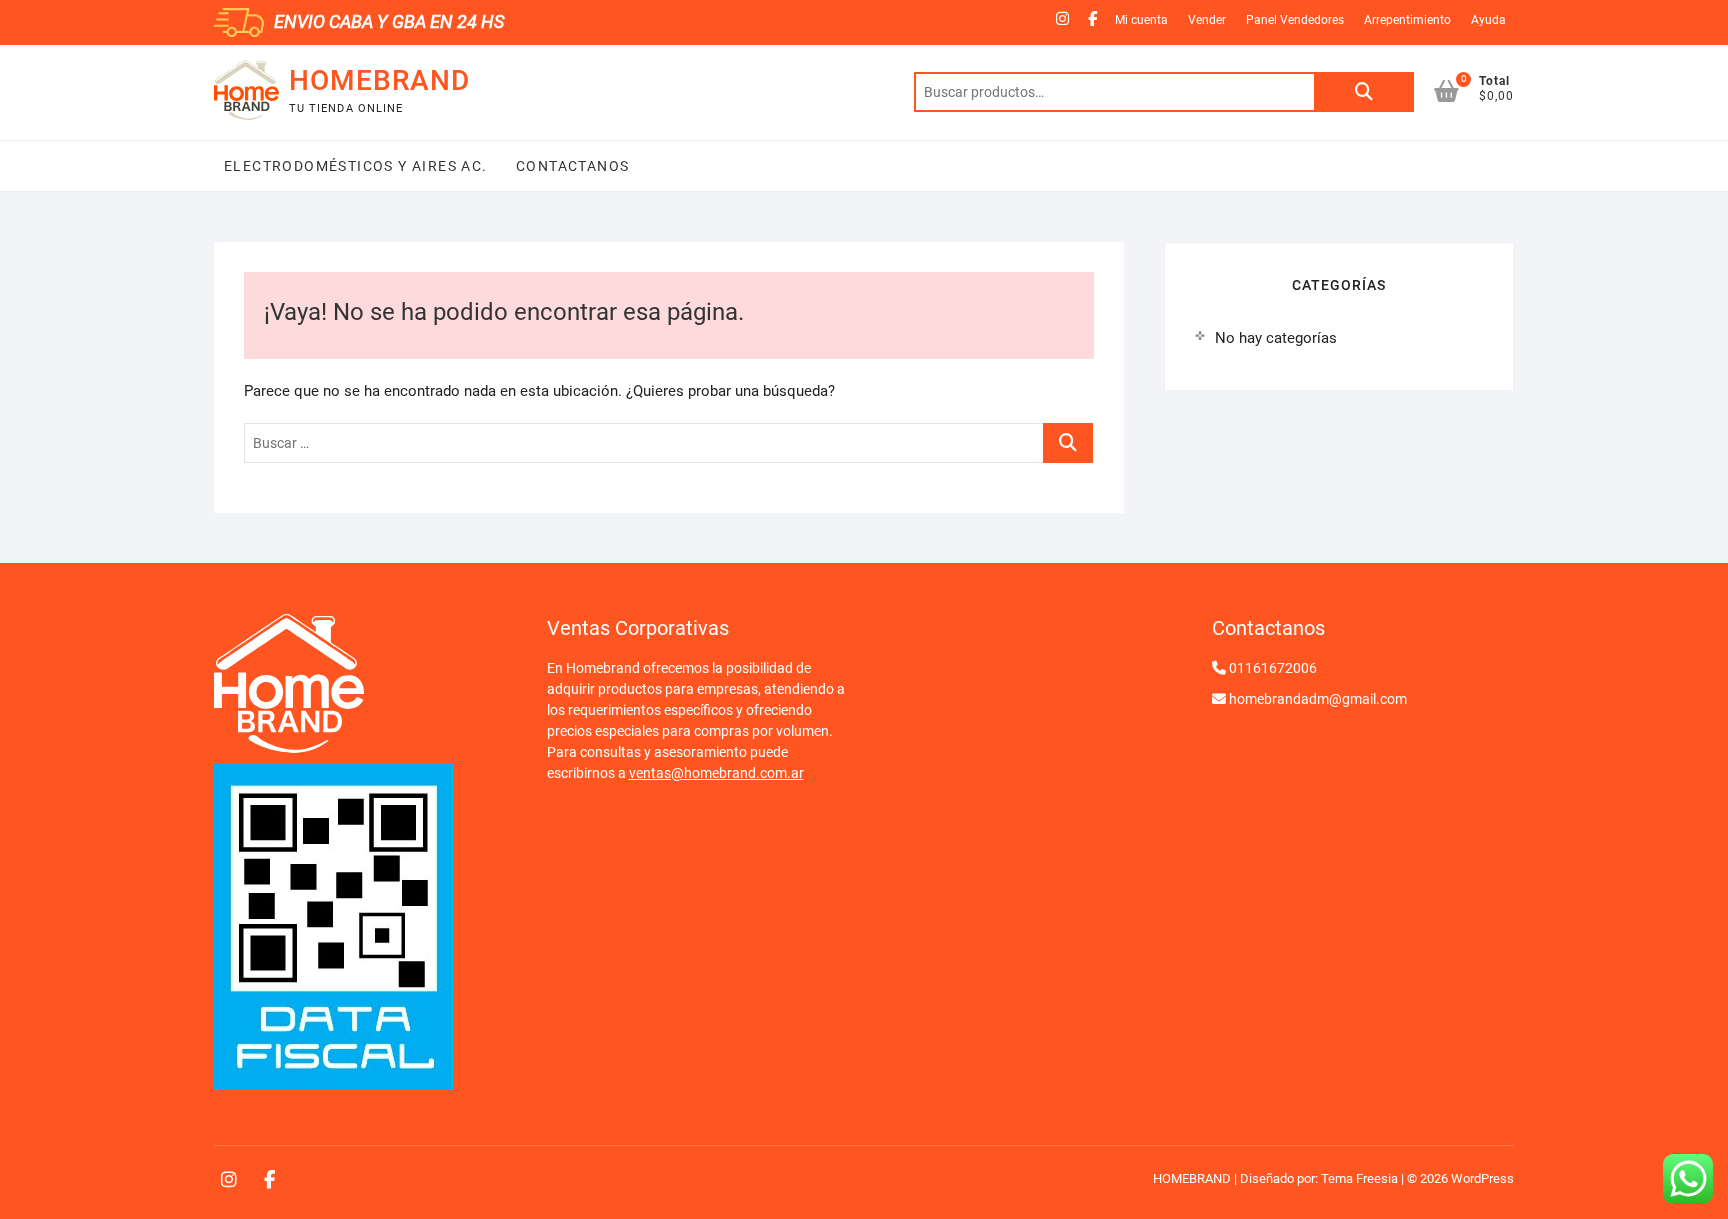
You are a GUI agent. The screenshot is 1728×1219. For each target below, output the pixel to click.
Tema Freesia (1359, 1178)
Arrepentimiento (1407, 20)
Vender (1207, 20)
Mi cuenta (1141, 20)
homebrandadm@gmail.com (1318, 699)
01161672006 (1273, 668)
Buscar (1364, 92)
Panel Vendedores (1295, 20)
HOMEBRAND (379, 80)
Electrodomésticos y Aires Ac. (356, 166)
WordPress (1482, 1178)
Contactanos (571, 166)
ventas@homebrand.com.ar (716, 773)
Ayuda (1488, 20)
